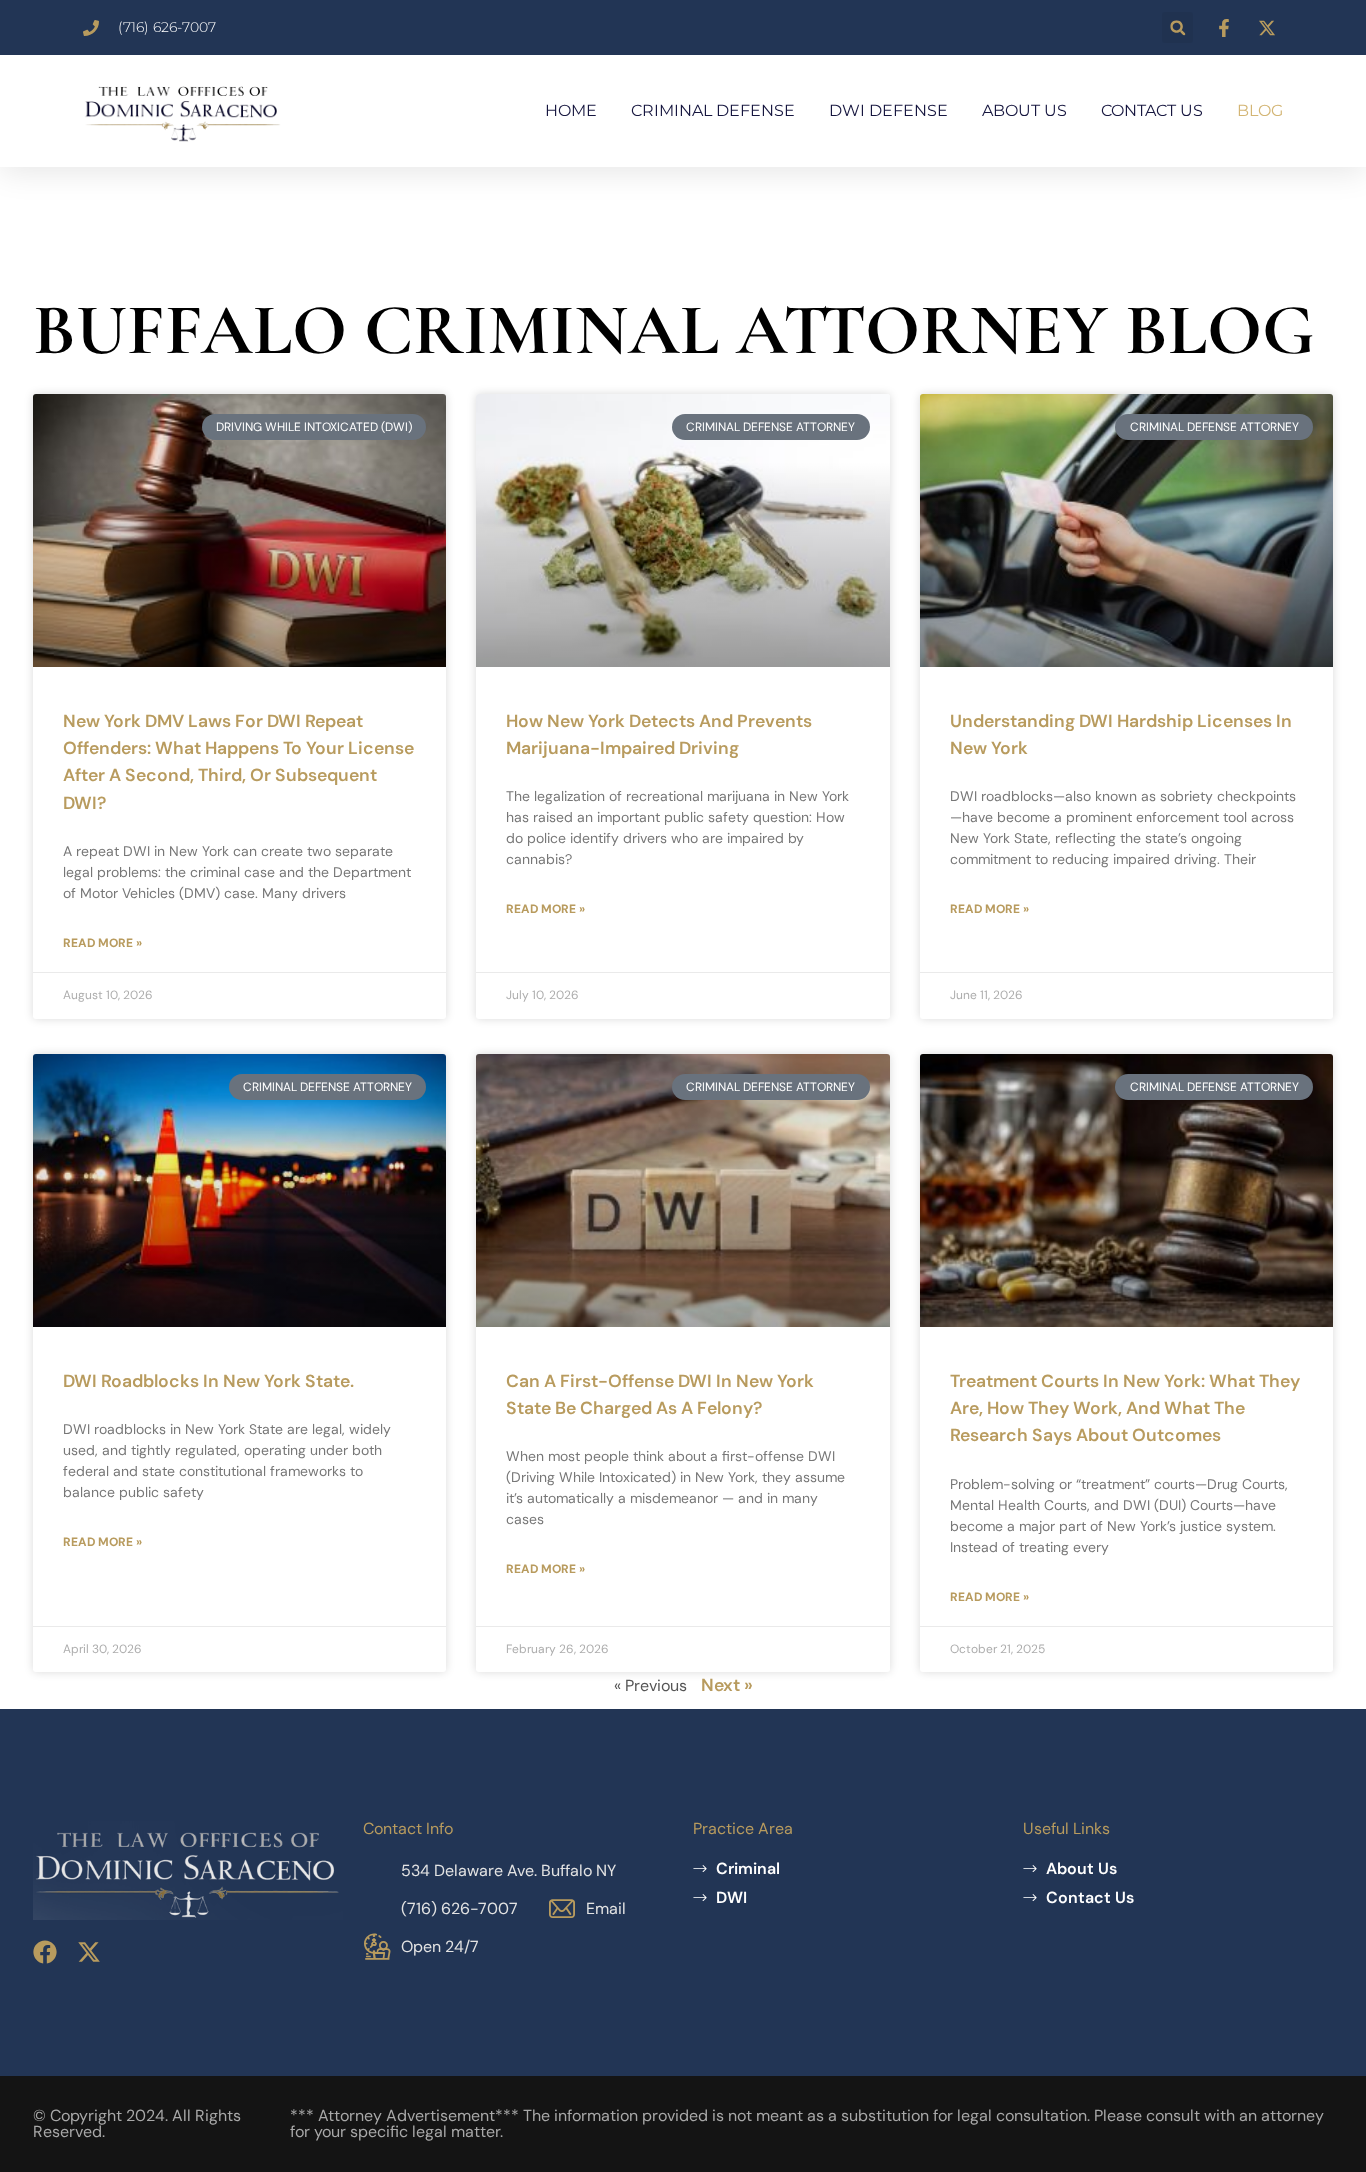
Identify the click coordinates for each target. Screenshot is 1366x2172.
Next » (727, 1685)
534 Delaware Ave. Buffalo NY (508, 1870)
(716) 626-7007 (459, 1908)
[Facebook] (45, 1952)
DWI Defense (888, 110)
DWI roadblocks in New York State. (208, 1381)
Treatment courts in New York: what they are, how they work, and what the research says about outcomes (1125, 1408)
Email (606, 1908)
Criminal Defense (713, 110)
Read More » (102, 943)
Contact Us (1152, 110)
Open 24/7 (440, 1946)
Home (571, 110)
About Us (1024, 110)
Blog (1260, 110)
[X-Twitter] (89, 1952)
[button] (1177, 27)
